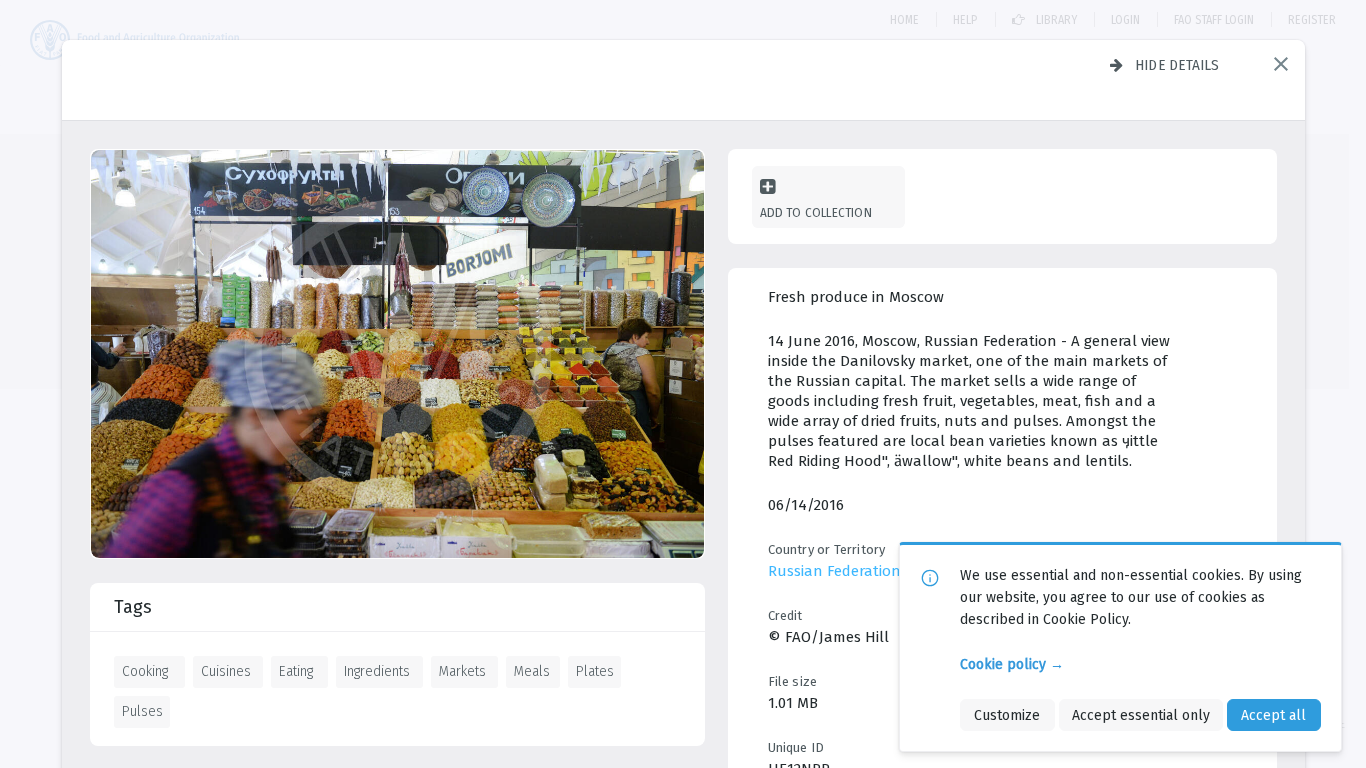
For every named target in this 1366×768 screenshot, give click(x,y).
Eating (296, 671)
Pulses (142, 711)
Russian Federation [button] (834, 571)
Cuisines (226, 671)
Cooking (145, 671)
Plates (595, 671)
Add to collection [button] (816, 212)
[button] (1281, 64)
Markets (462, 671)
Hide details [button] (1177, 65)
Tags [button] (133, 607)
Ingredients (377, 671)
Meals (532, 671)
